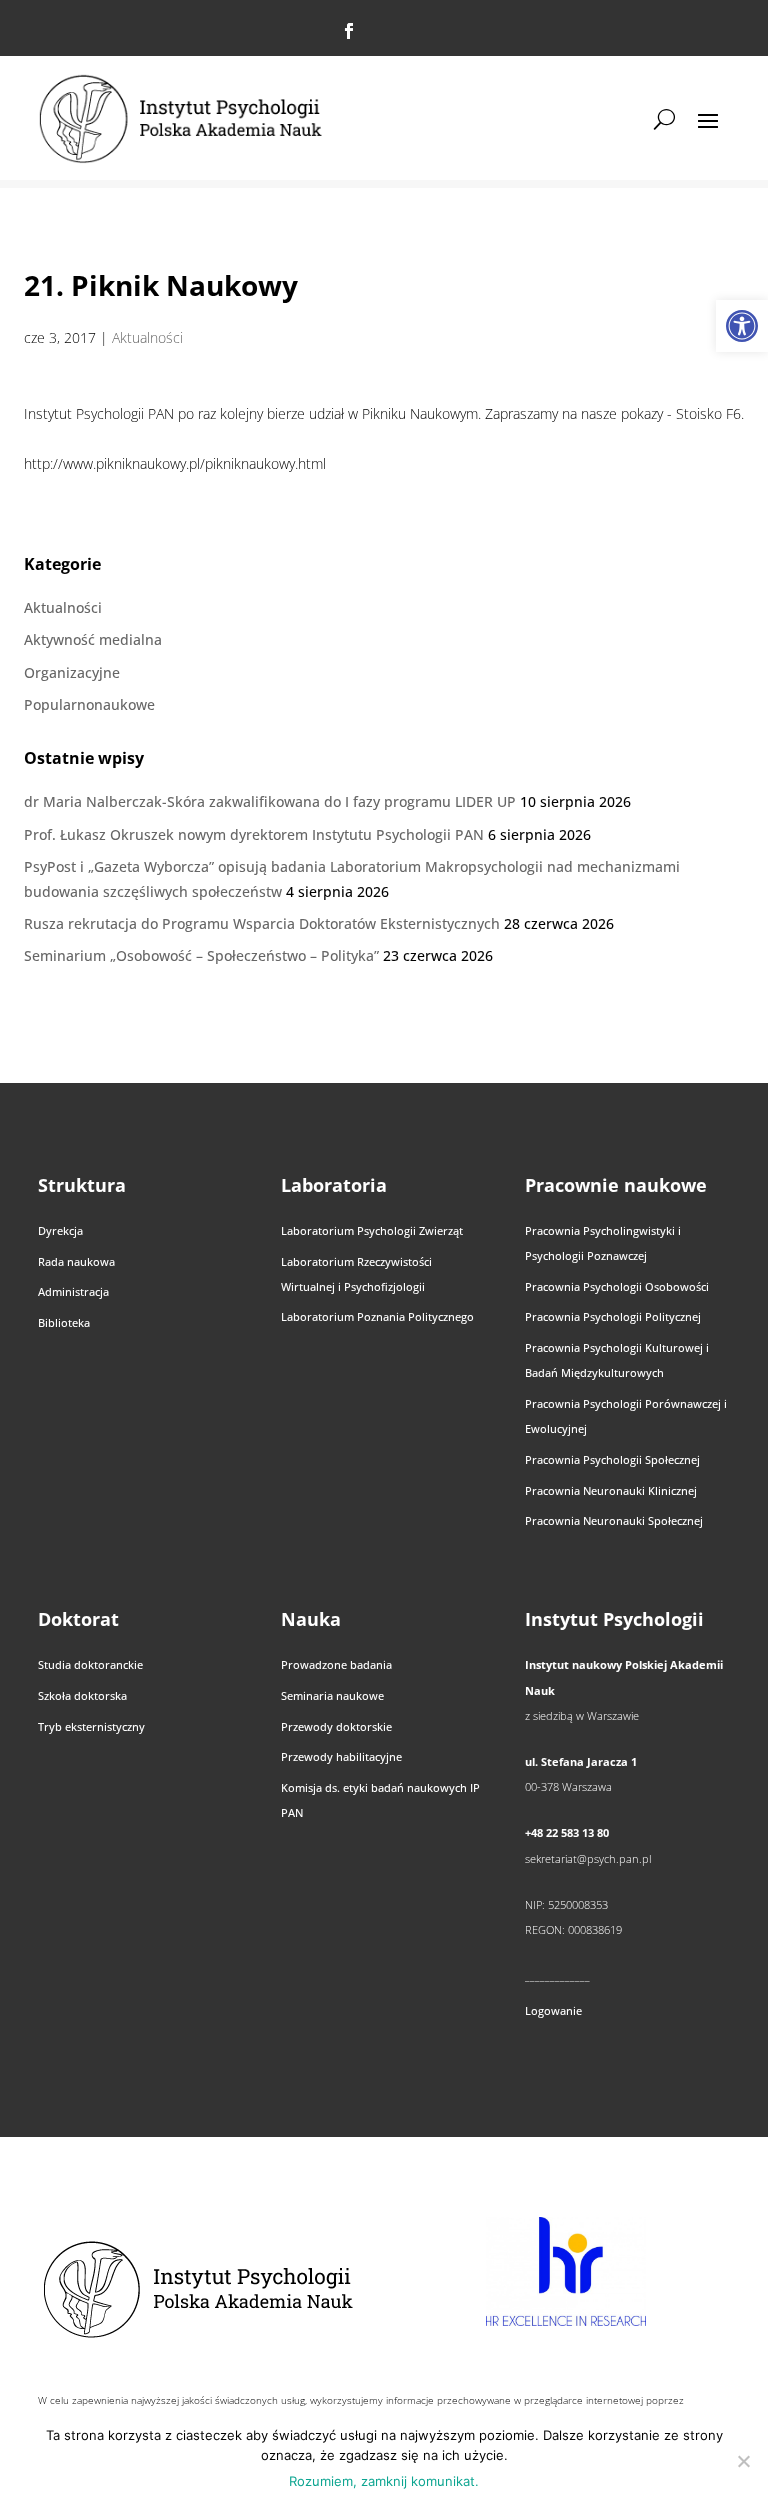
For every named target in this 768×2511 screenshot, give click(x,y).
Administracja (73, 1291)
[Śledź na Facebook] (349, 31)
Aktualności (147, 337)
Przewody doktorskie (336, 1726)
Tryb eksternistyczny (91, 1726)
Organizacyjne (72, 672)
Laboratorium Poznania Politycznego (377, 1316)
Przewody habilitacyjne (341, 1756)
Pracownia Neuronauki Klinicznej (611, 1490)
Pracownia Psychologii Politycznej (613, 1316)
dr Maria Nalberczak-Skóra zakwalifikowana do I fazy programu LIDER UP (270, 801)
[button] (742, 326)
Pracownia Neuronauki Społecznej (614, 1520)
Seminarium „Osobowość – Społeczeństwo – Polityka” (201, 955)
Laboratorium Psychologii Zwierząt (372, 1230)
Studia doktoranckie (90, 1664)
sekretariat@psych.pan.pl (588, 1858)
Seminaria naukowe (332, 1695)
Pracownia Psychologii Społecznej (612, 1459)
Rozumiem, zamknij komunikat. (384, 2481)
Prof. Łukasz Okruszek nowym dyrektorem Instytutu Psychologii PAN (254, 834)
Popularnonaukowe (89, 704)
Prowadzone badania (336, 1664)
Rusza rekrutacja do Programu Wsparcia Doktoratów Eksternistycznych (262, 923)
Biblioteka (64, 1322)
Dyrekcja (60, 1230)
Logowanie (553, 2010)
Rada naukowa (76, 1261)
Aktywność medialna (93, 639)
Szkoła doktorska (82, 1695)
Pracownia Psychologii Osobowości (617, 1286)
